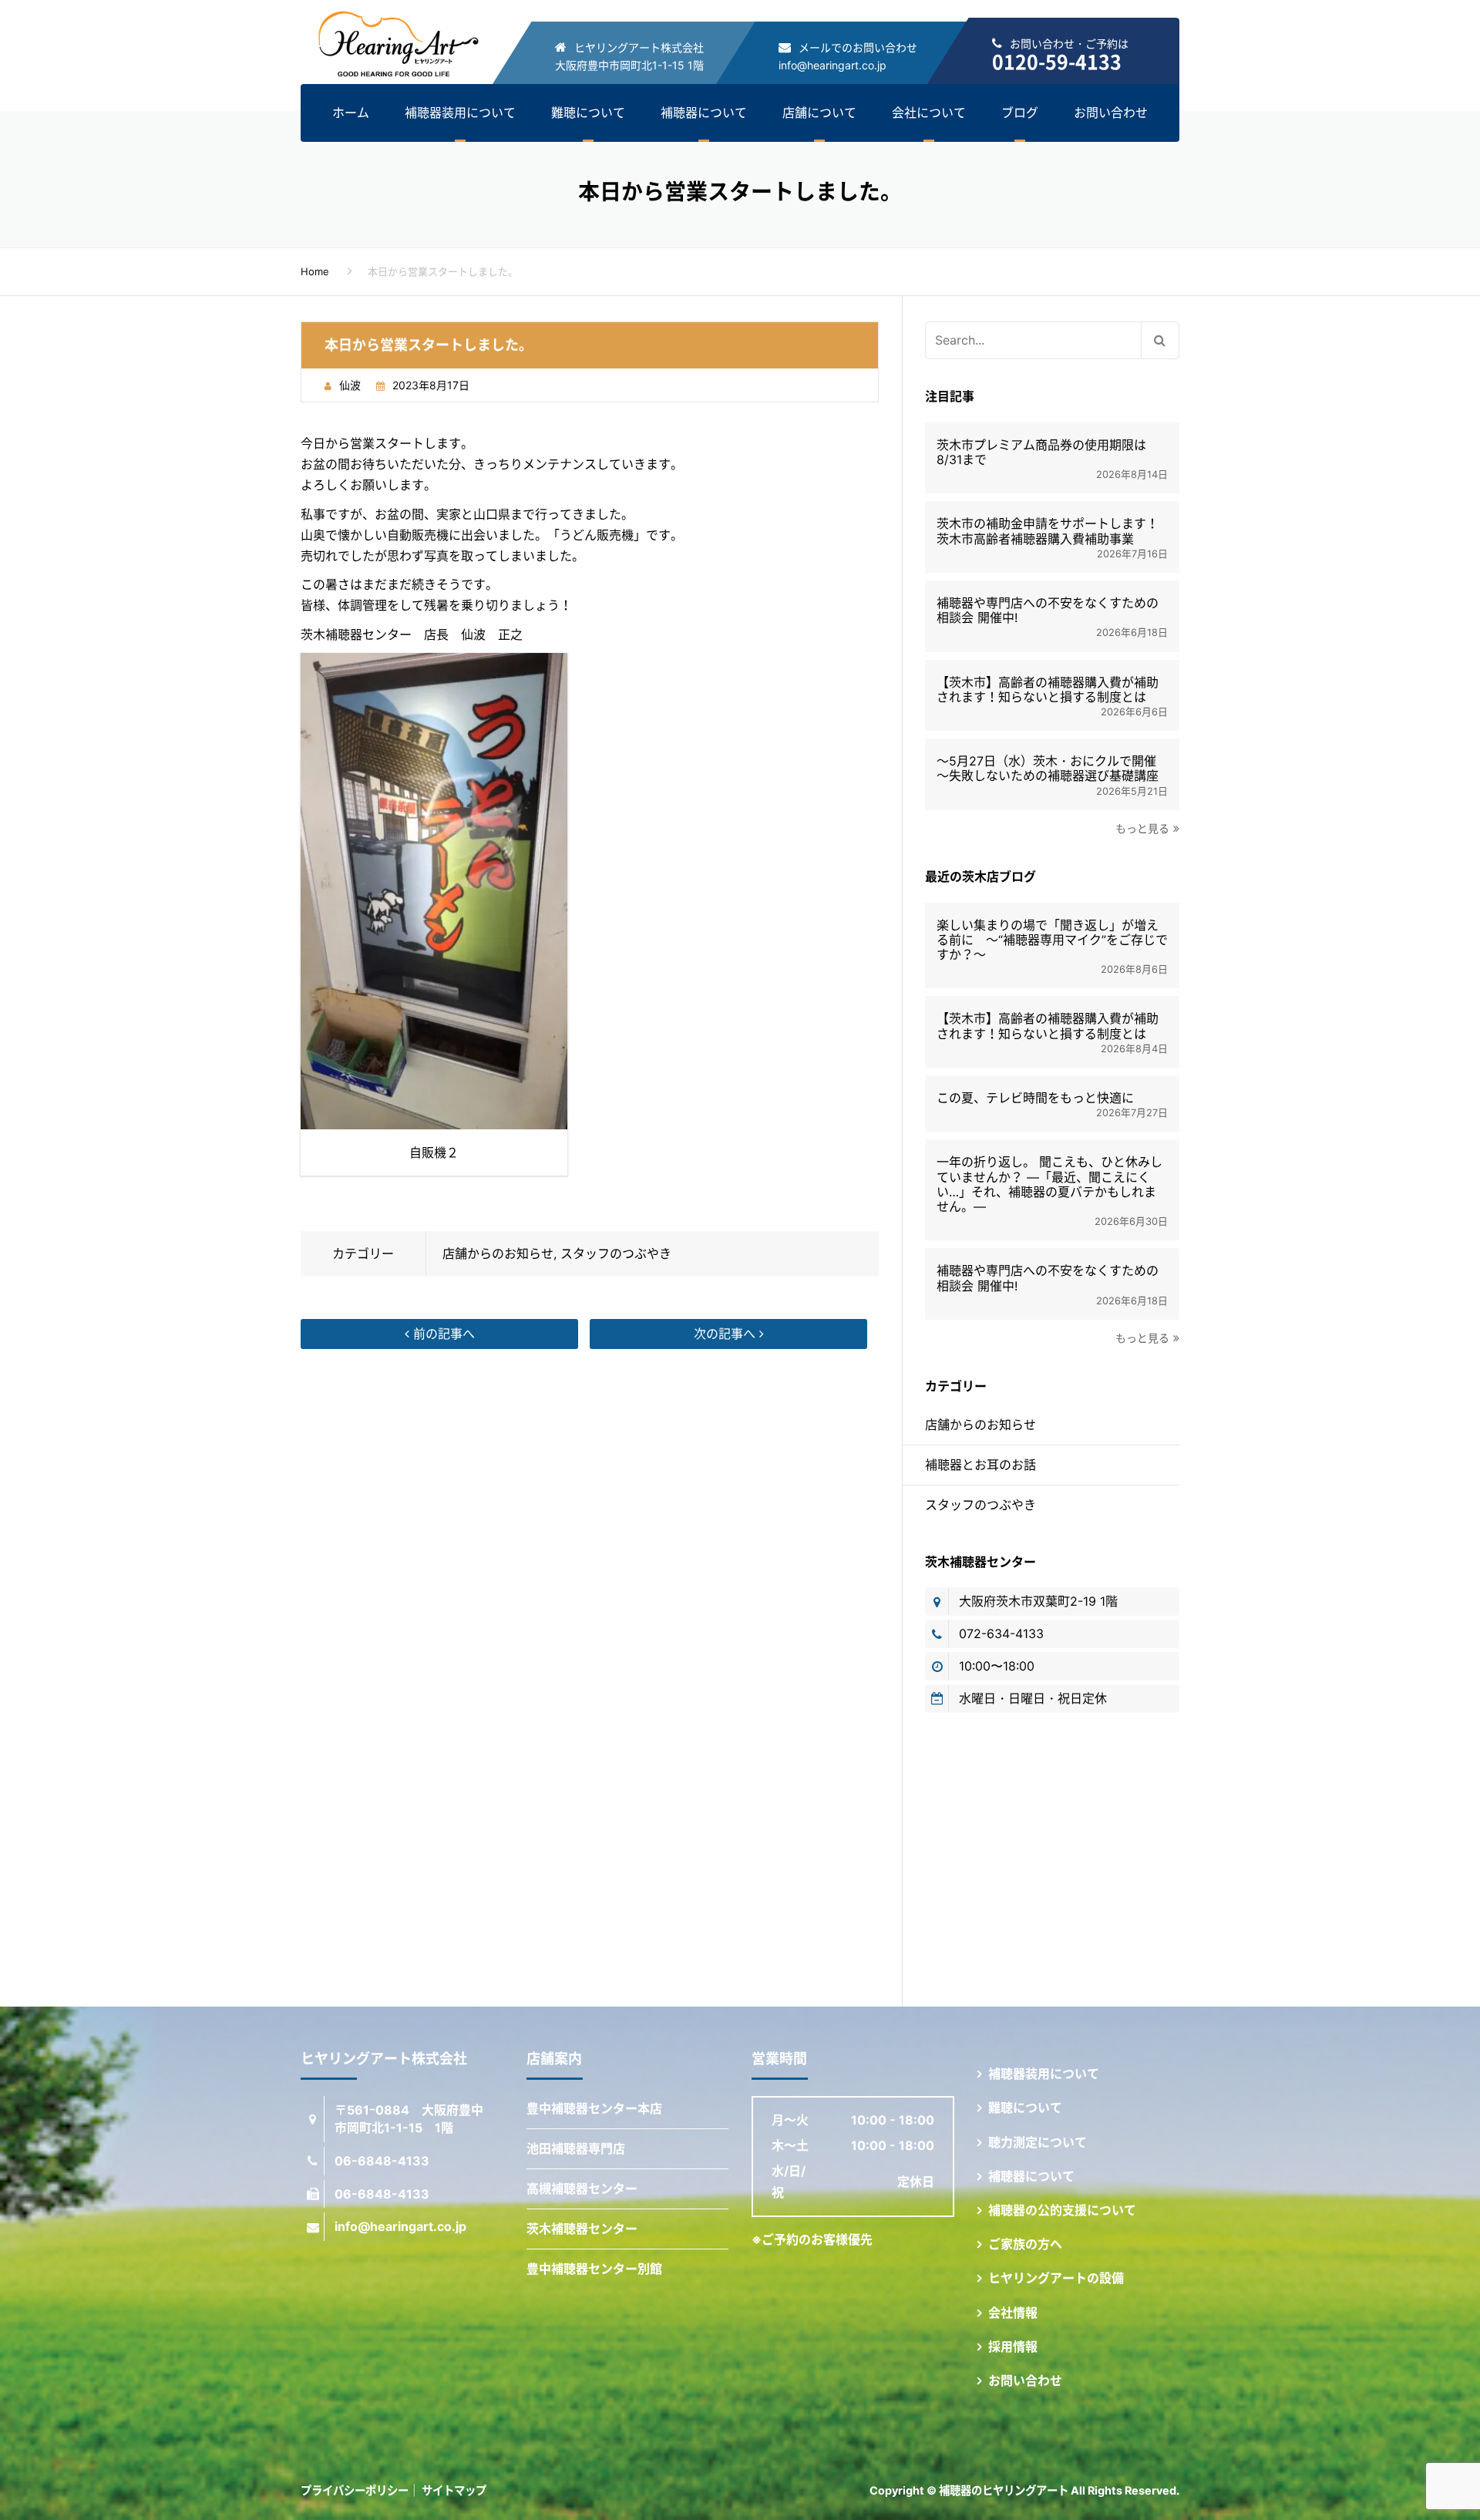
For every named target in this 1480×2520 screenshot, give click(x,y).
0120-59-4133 (1057, 61)
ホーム (351, 113)
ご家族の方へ (1025, 2244)
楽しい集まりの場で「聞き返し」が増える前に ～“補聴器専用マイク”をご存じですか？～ (1052, 940)
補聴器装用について (460, 113)
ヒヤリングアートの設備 (1056, 2278)
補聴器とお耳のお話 (980, 1465)
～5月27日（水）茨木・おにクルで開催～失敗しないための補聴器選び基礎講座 (1048, 769)
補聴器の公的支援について (1062, 2210)
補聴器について (704, 113)
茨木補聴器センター (582, 2229)
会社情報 (1013, 2313)
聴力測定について (1038, 2142)
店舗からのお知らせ (498, 1253)
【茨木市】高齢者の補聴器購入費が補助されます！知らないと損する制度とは (1048, 690)
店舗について (819, 113)
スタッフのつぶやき (616, 1253)
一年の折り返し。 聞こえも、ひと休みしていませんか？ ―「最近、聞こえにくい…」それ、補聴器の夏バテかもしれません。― (1049, 1184)
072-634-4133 (1001, 1633)
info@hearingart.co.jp (832, 65)
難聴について (588, 113)
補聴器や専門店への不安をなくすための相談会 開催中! (1048, 611)
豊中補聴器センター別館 (594, 2269)
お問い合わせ (1111, 113)
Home (315, 271)
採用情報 (1013, 2347)
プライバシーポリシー (355, 2490)
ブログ (1020, 113)
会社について (929, 113)
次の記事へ (727, 1334)
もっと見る (1142, 828)
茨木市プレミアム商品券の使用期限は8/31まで (1041, 453)
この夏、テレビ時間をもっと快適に (1035, 1098)
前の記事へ (442, 1334)
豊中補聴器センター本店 (594, 2108)
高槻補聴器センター (582, 2189)
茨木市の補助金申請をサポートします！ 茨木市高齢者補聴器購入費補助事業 (1052, 531)
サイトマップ (454, 2490)
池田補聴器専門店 (576, 2148)
